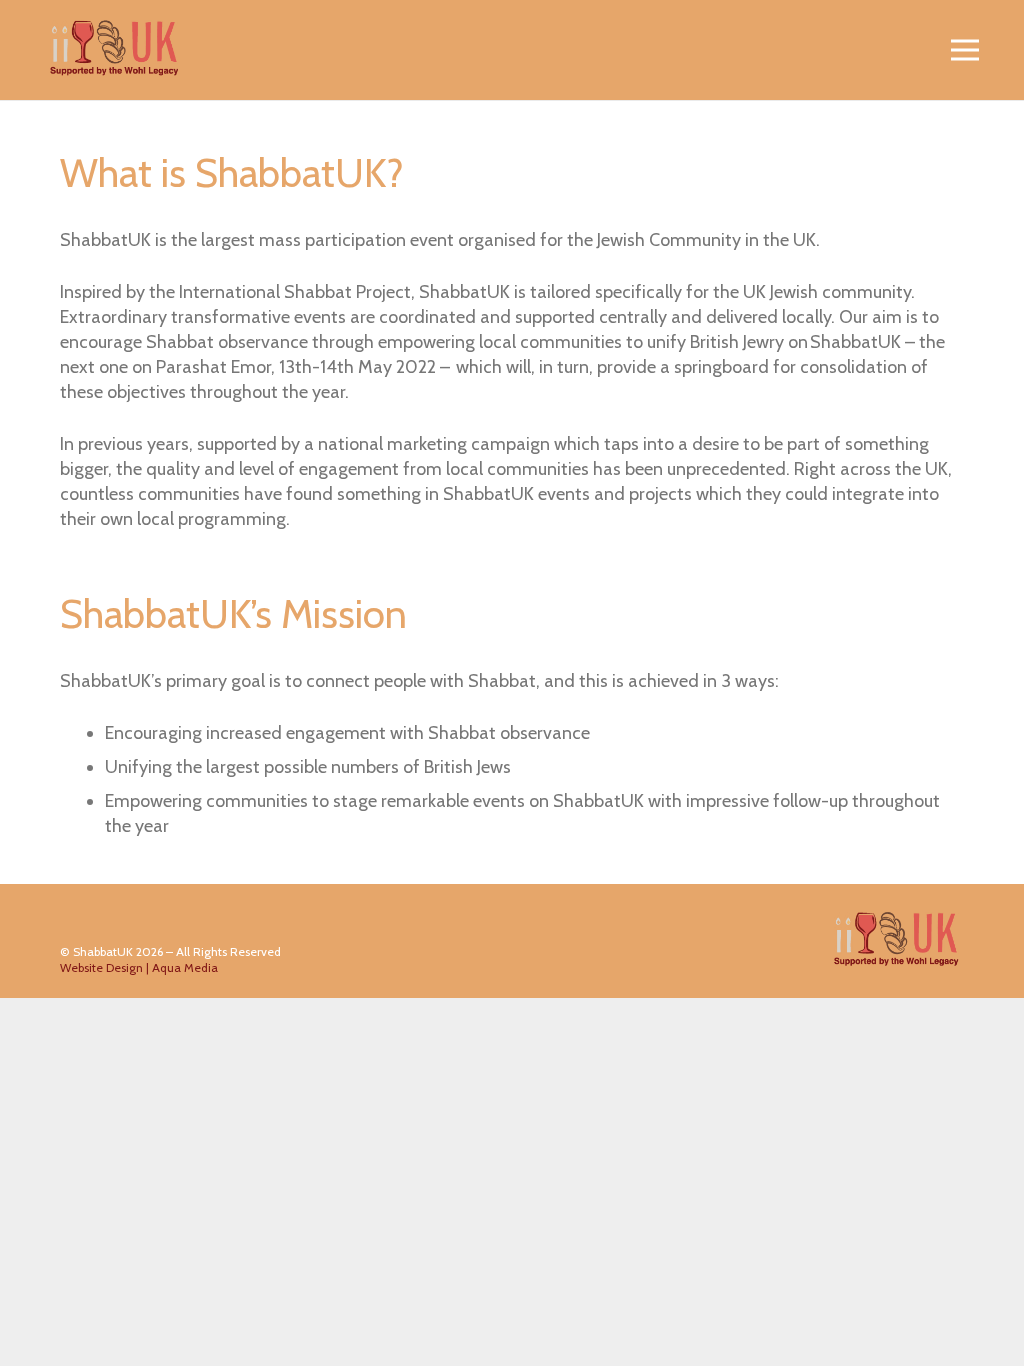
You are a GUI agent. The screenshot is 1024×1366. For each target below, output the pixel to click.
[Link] (114, 50)
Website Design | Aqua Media (139, 967)
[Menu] (965, 50)
